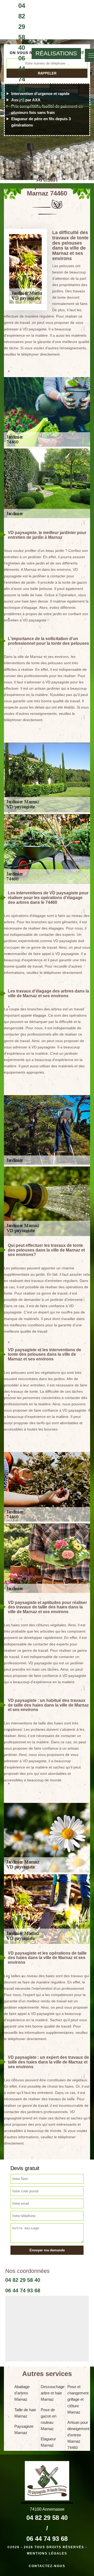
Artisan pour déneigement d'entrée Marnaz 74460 (78, 2435)
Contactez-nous (47, 2566)
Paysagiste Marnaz (24, 2429)
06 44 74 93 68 (22, 79)
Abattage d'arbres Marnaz (22, 2393)
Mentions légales (47, 2553)
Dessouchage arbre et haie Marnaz (52, 2393)
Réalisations (56, 53)
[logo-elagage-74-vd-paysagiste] (4, 53)
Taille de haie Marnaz (25, 2413)
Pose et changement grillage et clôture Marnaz (78, 2399)
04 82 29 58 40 (22, 27)
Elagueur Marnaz (48, 2442)
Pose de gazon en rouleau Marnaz (49, 2419)
